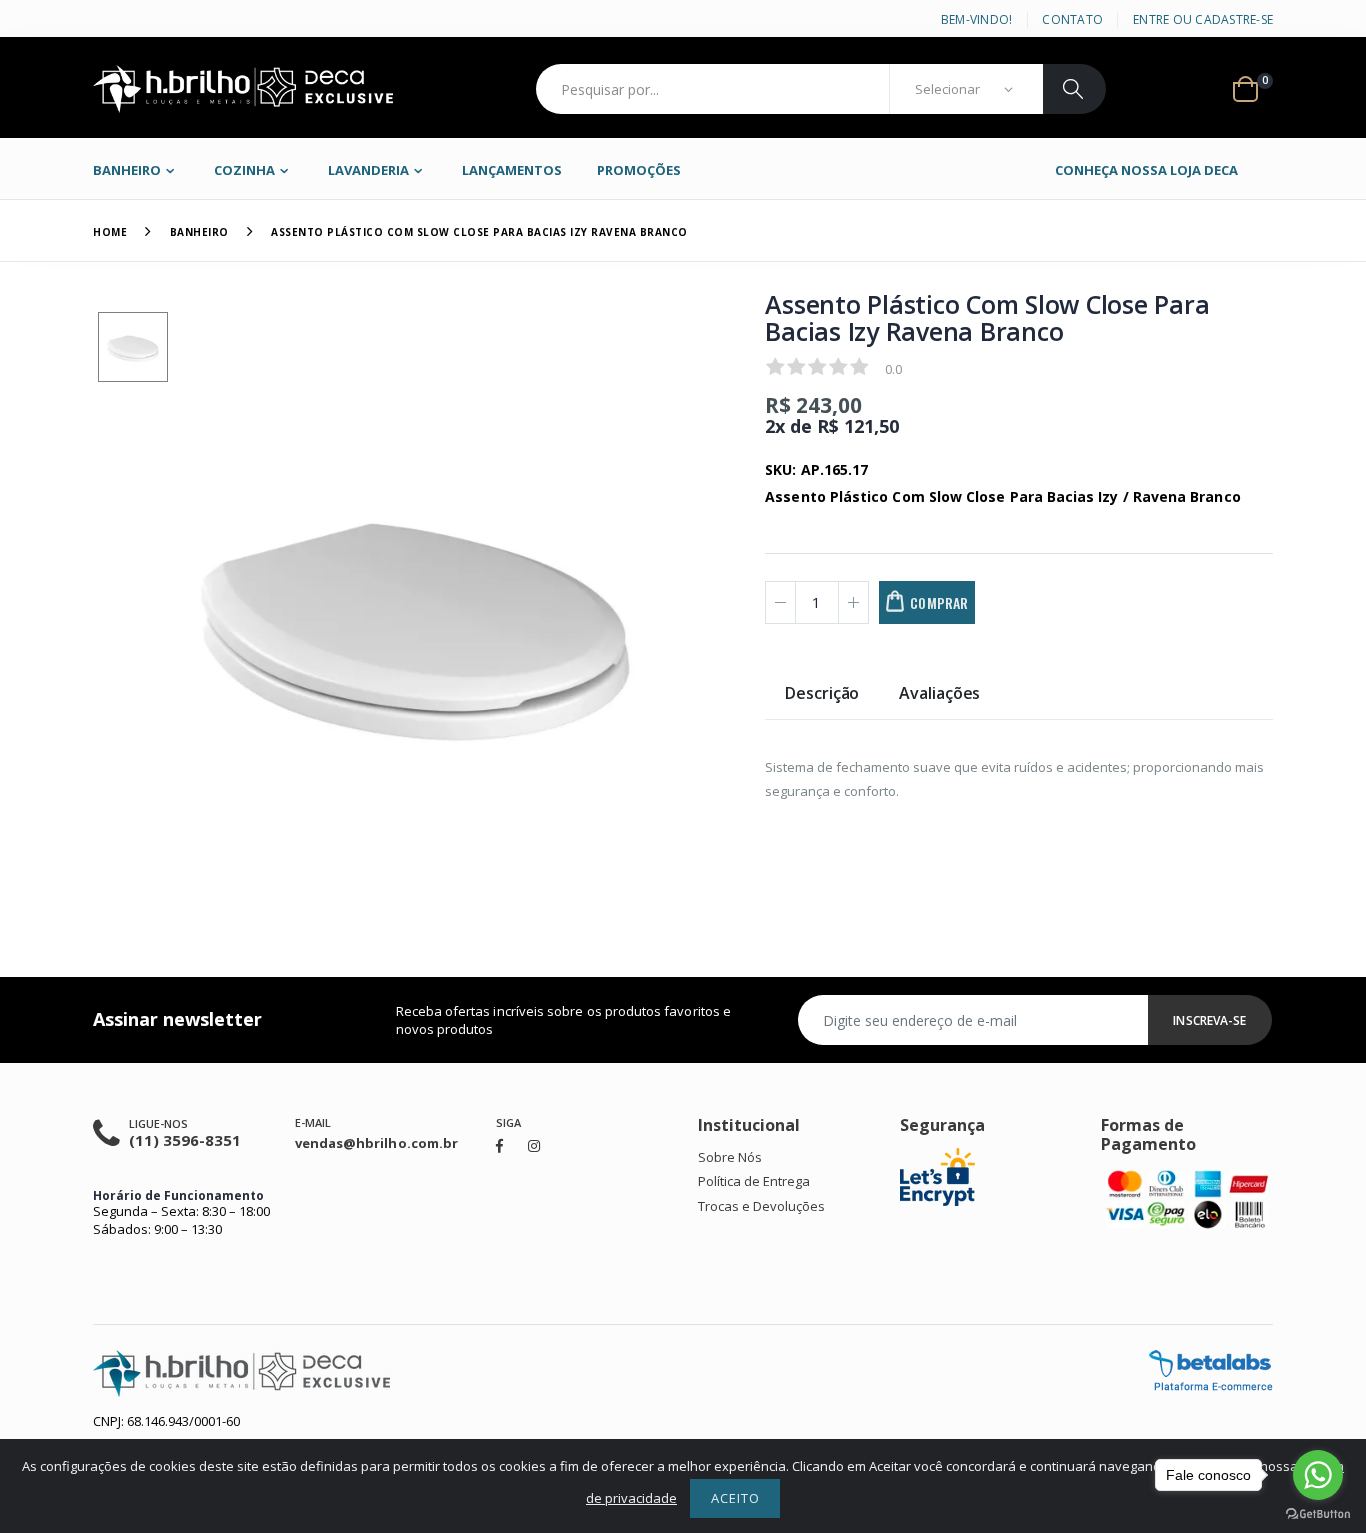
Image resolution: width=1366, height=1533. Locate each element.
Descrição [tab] (822, 694)
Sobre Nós (730, 1157)
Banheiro (127, 170)
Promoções (639, 170)
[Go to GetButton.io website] (1318, 1513)
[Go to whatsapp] (1318, 1475)
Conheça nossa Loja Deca (1146, 170)
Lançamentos (512, 170)
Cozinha (244, 170)
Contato (1072, 19)
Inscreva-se (1209, 1020)
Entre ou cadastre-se (1203, 19)
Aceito (735, 1498)
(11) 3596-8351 (185, 1140)
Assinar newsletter (177, 1019)
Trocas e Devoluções (761, 1206)
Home (110, 232)
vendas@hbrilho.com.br (376, 1143)
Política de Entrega (754, 1181)
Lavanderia (368, 170)
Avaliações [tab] (939, 694)
